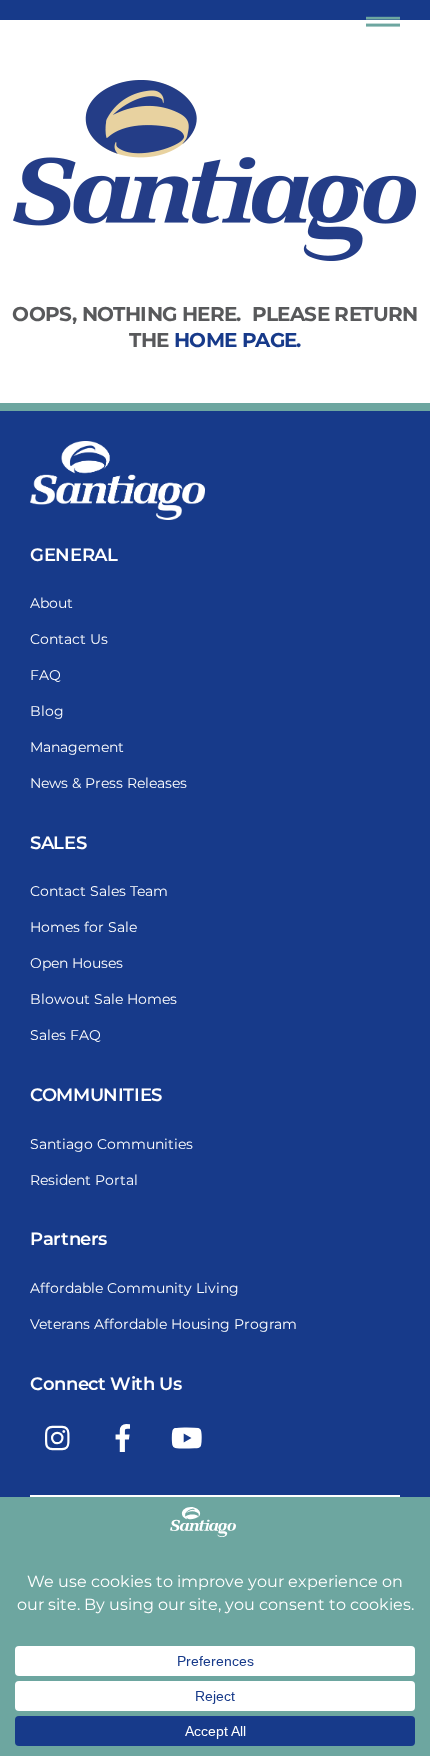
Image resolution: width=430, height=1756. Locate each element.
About (51, 603)
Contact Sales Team (99, 891)
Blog (47, 711)
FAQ (45, 675)
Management (77, 747)
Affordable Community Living (134, 1288)
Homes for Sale (83, 927)
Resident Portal (84, 1180)
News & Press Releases (108, 783)
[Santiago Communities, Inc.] (117, 515)
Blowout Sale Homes (103, 999)
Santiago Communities (111, 1144)
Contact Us (69, 639)
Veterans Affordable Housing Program (163, 1324)
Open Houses (76, 963)
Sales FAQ (65, 1035)
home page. (237, 340)
